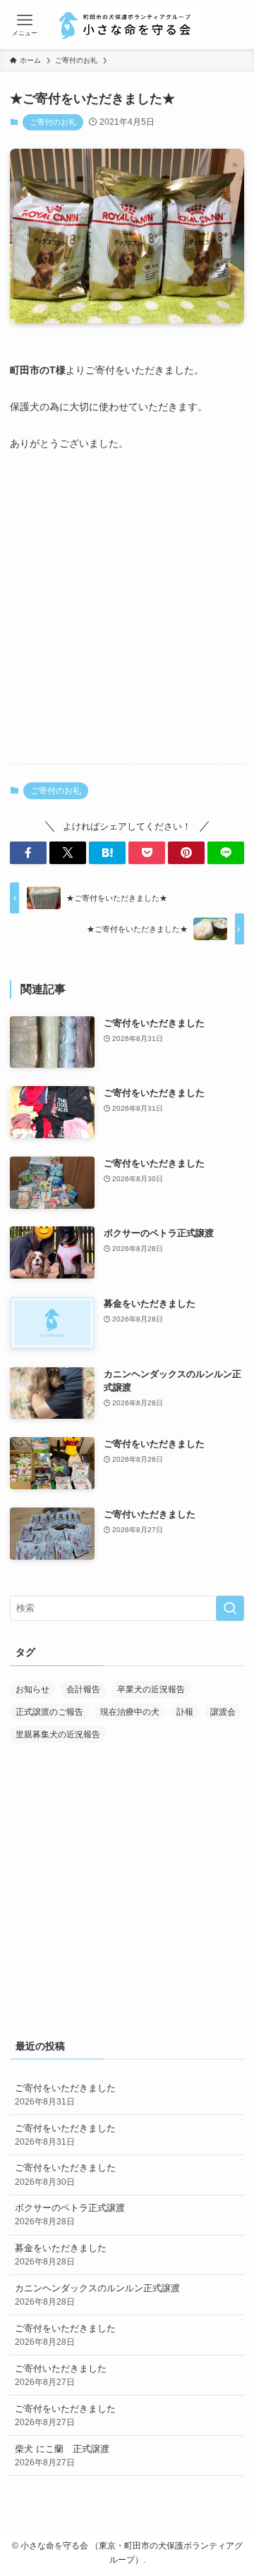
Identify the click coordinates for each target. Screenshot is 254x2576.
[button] (28, 853)
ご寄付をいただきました (65, 2094)
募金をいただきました (61, 2254)
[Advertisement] (127, 618)
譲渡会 (223, 1712)
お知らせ (32, 1689)
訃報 (185, 1712)
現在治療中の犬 (130, 1712)
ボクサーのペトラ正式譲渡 (70, 2214)
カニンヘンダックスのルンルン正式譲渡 (97, 2294)
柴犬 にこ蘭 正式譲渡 (62, 2455)
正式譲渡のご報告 (49, 1712)
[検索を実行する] (230, 1608)
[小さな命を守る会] (127, 25)
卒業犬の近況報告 (151, 1689)
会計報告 (83, 1689)
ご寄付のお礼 (53, 122)
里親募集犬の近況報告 (58, 1734)
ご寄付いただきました (61, 2375)
